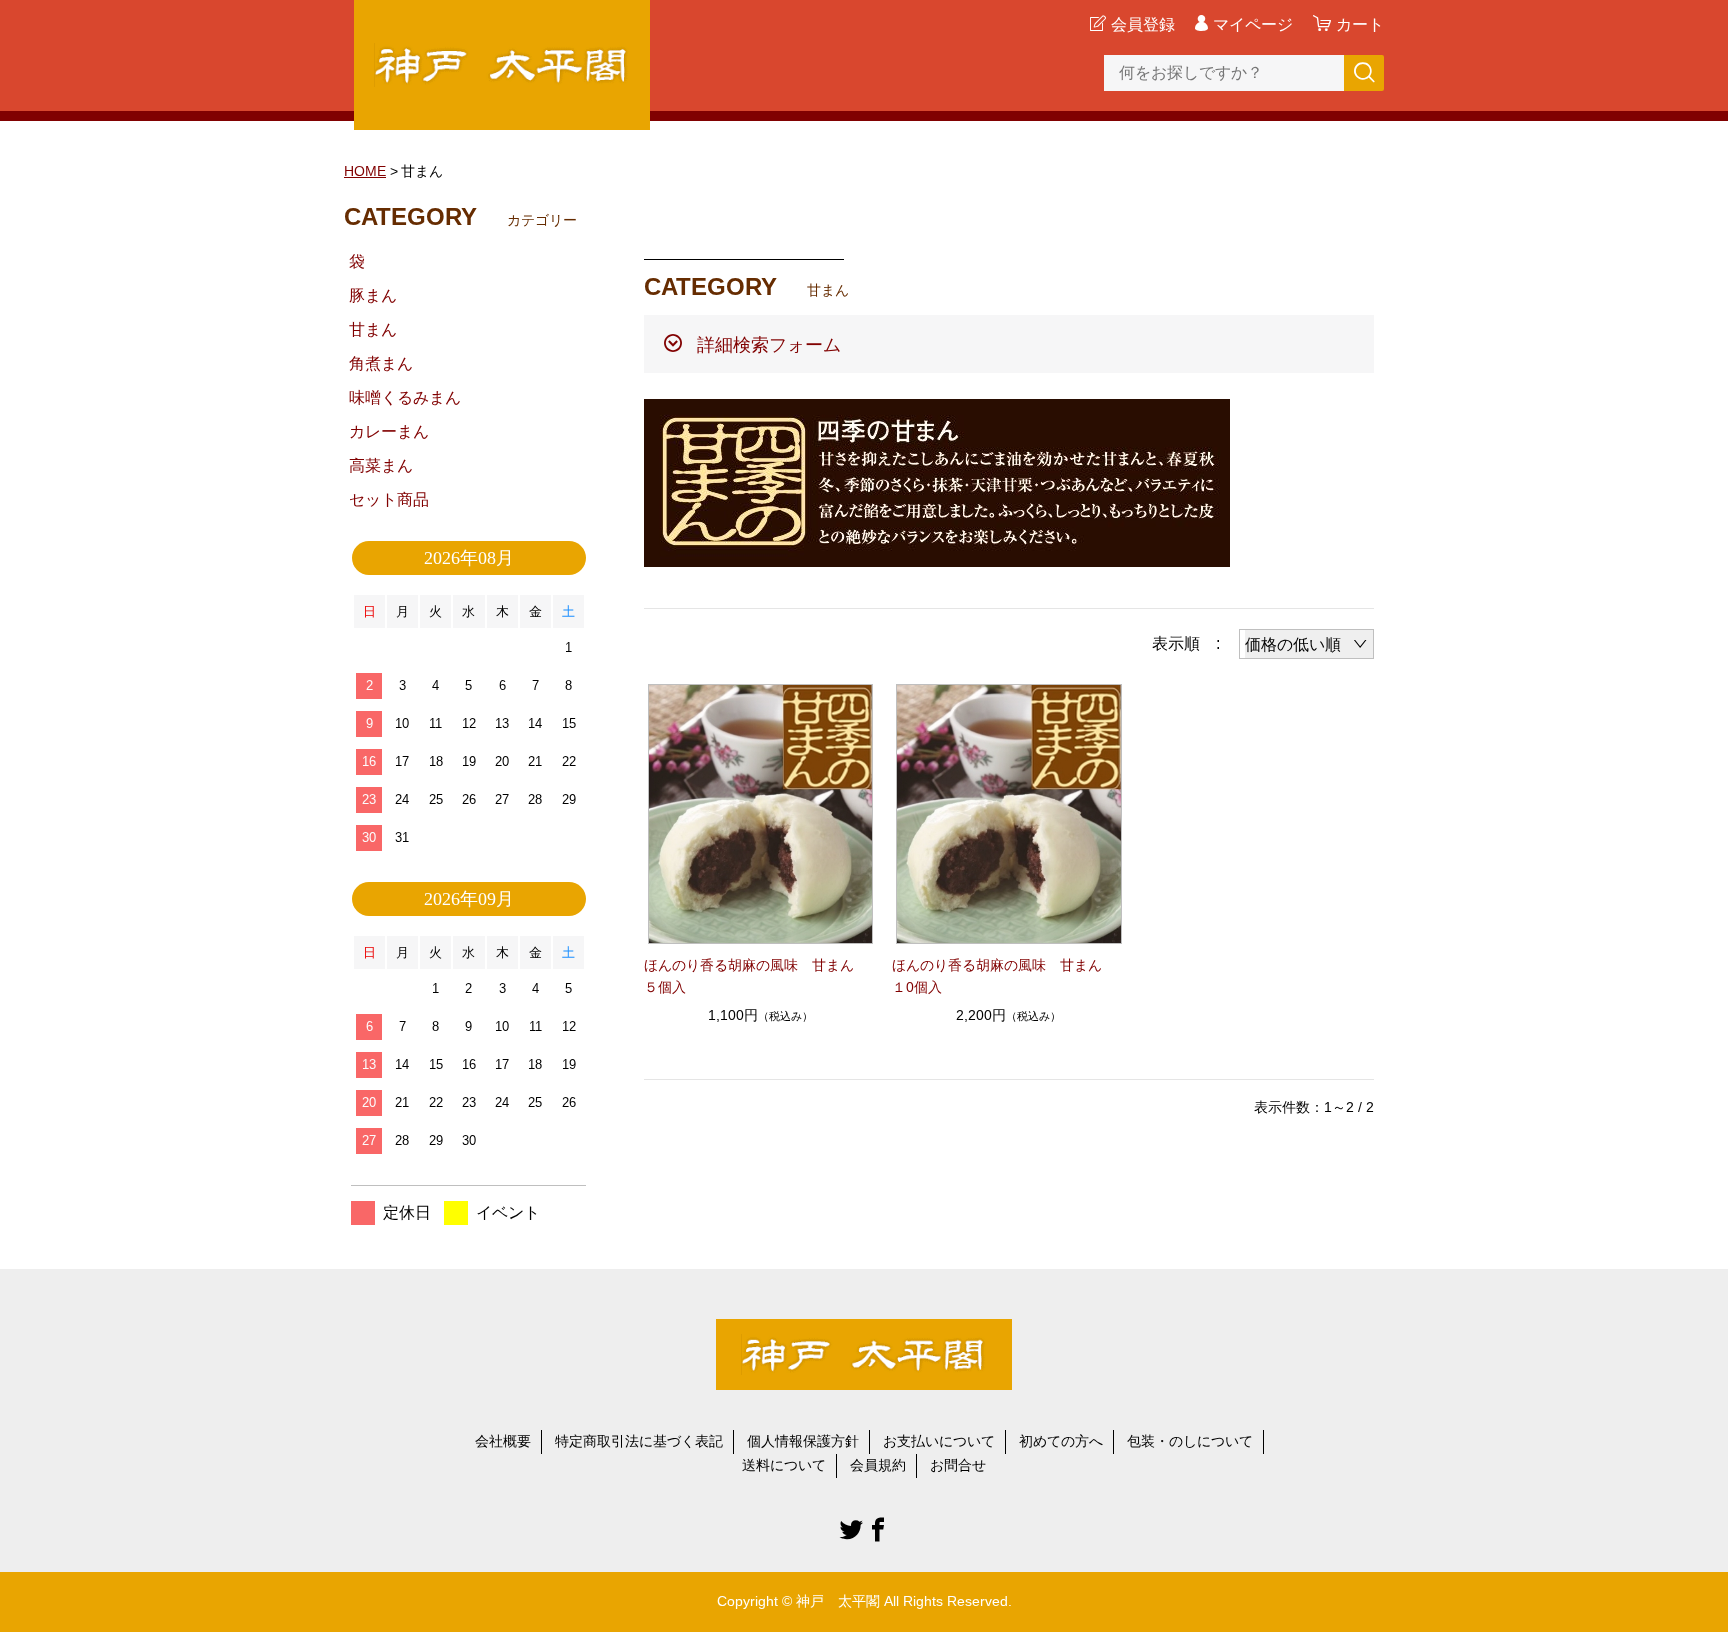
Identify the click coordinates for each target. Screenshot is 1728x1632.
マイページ (1253, 24)
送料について (784, 1465)
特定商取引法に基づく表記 (639, 1441)
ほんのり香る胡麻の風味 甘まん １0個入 (1004, 976)
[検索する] (1364, 73)
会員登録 (1143, 24)
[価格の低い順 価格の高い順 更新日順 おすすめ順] (1306, 644)
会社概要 (503, 1441)
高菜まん (381, 465)
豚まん (373, 295)
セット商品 (389, 499)
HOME (365, 171)
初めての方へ (1061, 1441)
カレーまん (389, 431)
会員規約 (878, 1465)
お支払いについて (939, 1441)
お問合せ (958, 1465)
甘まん (373, 329)
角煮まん (381, 363)
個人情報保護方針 (803, 1441)
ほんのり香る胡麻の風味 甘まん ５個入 (756, 976)
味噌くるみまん (405, 397)
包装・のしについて (1190, 1441)
